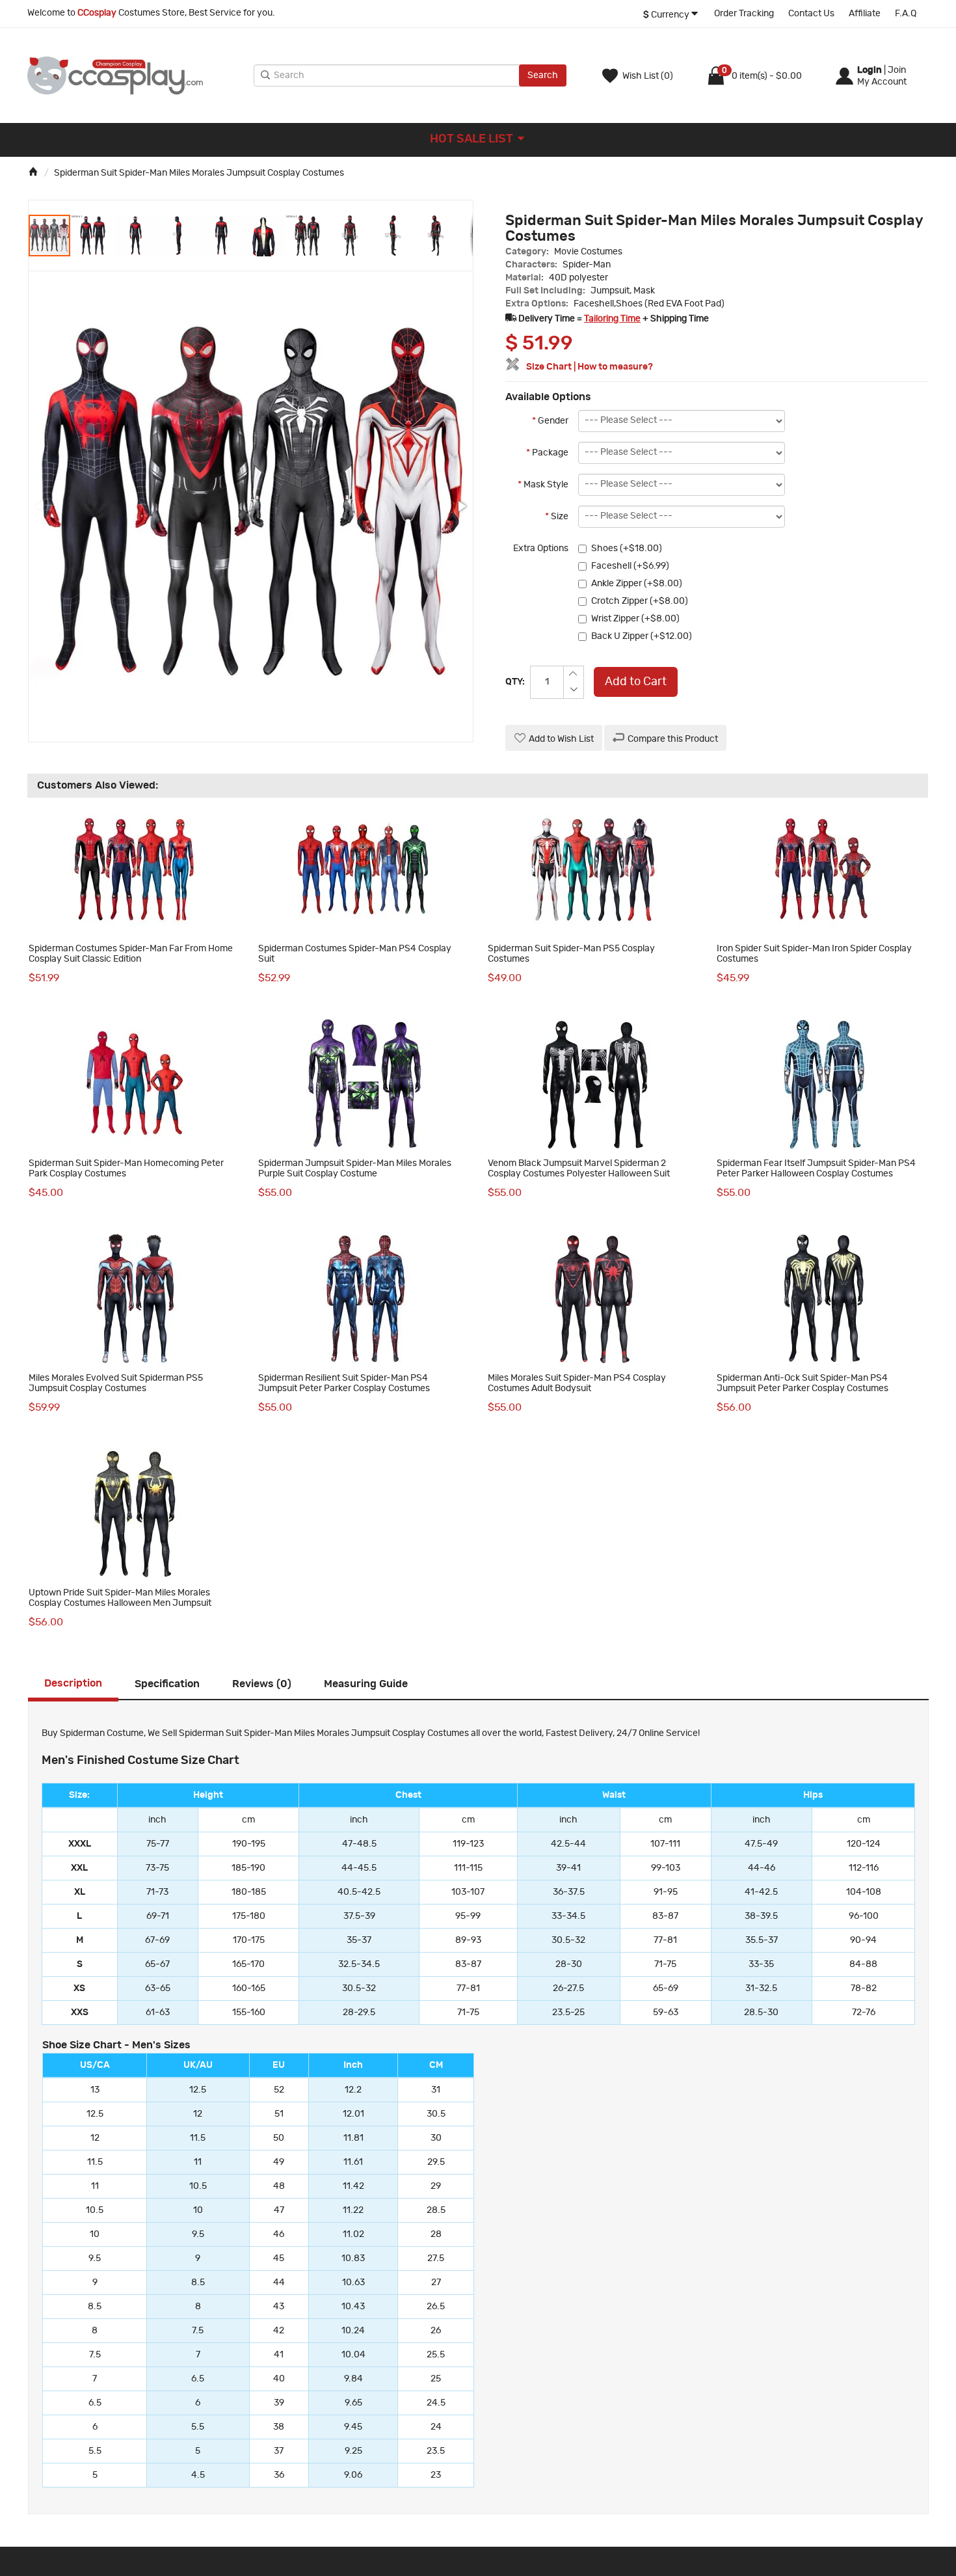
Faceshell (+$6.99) (630, 566)
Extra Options (541, 549)
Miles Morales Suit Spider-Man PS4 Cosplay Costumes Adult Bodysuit (577, 1383)
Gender (550, 421)
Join (897, 70)
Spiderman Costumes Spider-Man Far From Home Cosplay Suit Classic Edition (131, 954)
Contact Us (811, 14)
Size (557, 517)
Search (543, 75)
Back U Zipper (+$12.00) (642, 636)
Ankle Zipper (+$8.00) (637, 584)
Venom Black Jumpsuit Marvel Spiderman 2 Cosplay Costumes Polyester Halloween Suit (579, 1168)
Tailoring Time (612, 319)
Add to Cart (636, 682)
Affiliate (865, 14)
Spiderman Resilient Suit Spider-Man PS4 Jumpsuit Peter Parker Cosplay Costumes (344, 1383)
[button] (93, 236)
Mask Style (543, 485)
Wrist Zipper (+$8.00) (635, 619)
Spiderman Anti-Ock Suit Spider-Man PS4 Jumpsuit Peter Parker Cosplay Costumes (803, 1383)
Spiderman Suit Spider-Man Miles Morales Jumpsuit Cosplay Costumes (199, 173)
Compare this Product (673, 739)
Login (870, 70)
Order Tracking (744, 14)
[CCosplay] (137, 75)
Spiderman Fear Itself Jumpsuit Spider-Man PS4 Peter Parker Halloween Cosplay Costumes (816, 1168)
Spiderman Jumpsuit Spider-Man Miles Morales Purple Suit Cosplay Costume (355, 1168)
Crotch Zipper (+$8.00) (640, 601)
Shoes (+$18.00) (627, 549)
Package (547, 453)
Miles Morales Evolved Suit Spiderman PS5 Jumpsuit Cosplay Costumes (116, 1383)
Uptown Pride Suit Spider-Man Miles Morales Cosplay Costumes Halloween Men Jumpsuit (120, 1598)
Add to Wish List (561, 739)
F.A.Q (906, 14)
